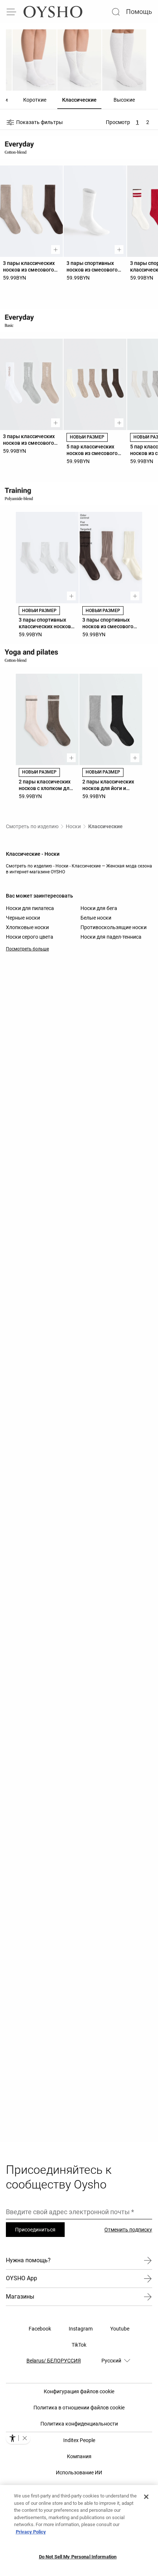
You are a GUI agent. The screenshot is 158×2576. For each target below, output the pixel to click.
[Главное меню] (12, 12)
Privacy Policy (31, 2532)
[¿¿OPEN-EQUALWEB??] (18, 2438)
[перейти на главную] (53, 12)
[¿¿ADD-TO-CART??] (55, 250)
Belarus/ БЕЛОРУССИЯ (54, 2361)
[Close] (146, 2497)
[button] (25, 2438)
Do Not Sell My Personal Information (78, 2557)
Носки (73, 826)
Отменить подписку (128, 2230)
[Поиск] (116, 12)
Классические (105, 826)
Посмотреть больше (27, 949)
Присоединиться (35, 2230)
